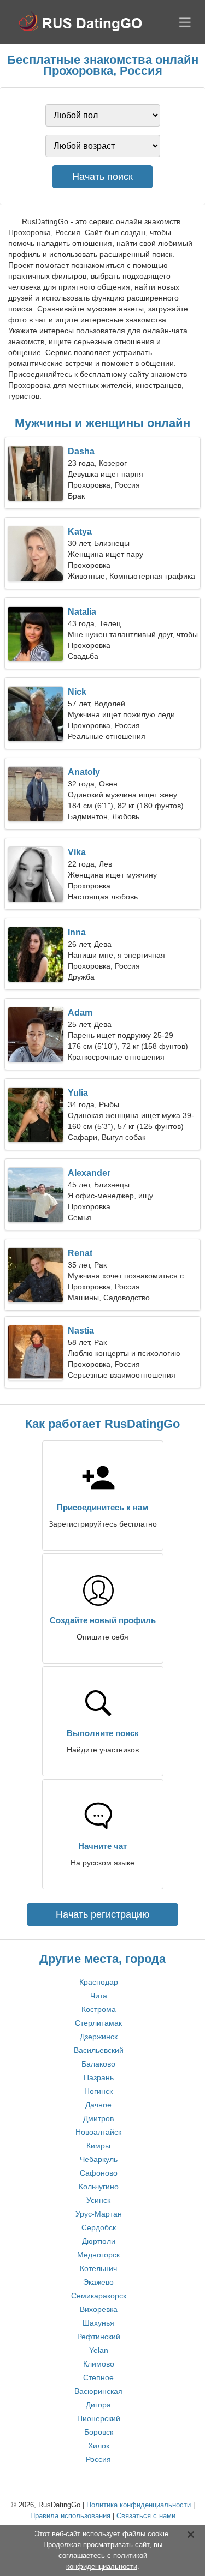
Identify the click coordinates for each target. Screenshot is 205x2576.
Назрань (99, 2077)
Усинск (98, 2200)
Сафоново (99, 2173)
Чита (99, 1996)
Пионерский (99, 2418)
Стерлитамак (98, 2023)
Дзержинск (99, 2037)
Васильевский (99, 2050)
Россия (98, 2459)
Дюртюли (99, 2241)
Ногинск (98, 2091)
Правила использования (70, 2516)
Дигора (98, 2405)
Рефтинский (99, 2337)
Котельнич (98, 2268)
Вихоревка (99, 2309)
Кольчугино (99, 2187)
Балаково (98, 2064)
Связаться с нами (146, 2516)
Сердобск (99, 2227)
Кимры (98, 2146)
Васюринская (98, 2391)
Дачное (98, 2105)
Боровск (99, 2432)
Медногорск (98, 2255)
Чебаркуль (99, 2159)
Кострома (99, 2009)
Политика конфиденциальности (139, 2505)
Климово (99, 2364)
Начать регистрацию (103, 1914)
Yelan (99, 2350)
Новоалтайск (98, 2132)
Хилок (99, 2446)
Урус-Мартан (99, 2214)
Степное (98, 2377)
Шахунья (98, 2323)
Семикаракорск (99, 2296)
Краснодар (99, 1982)
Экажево (98, 2282)
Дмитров (98, 2118)
